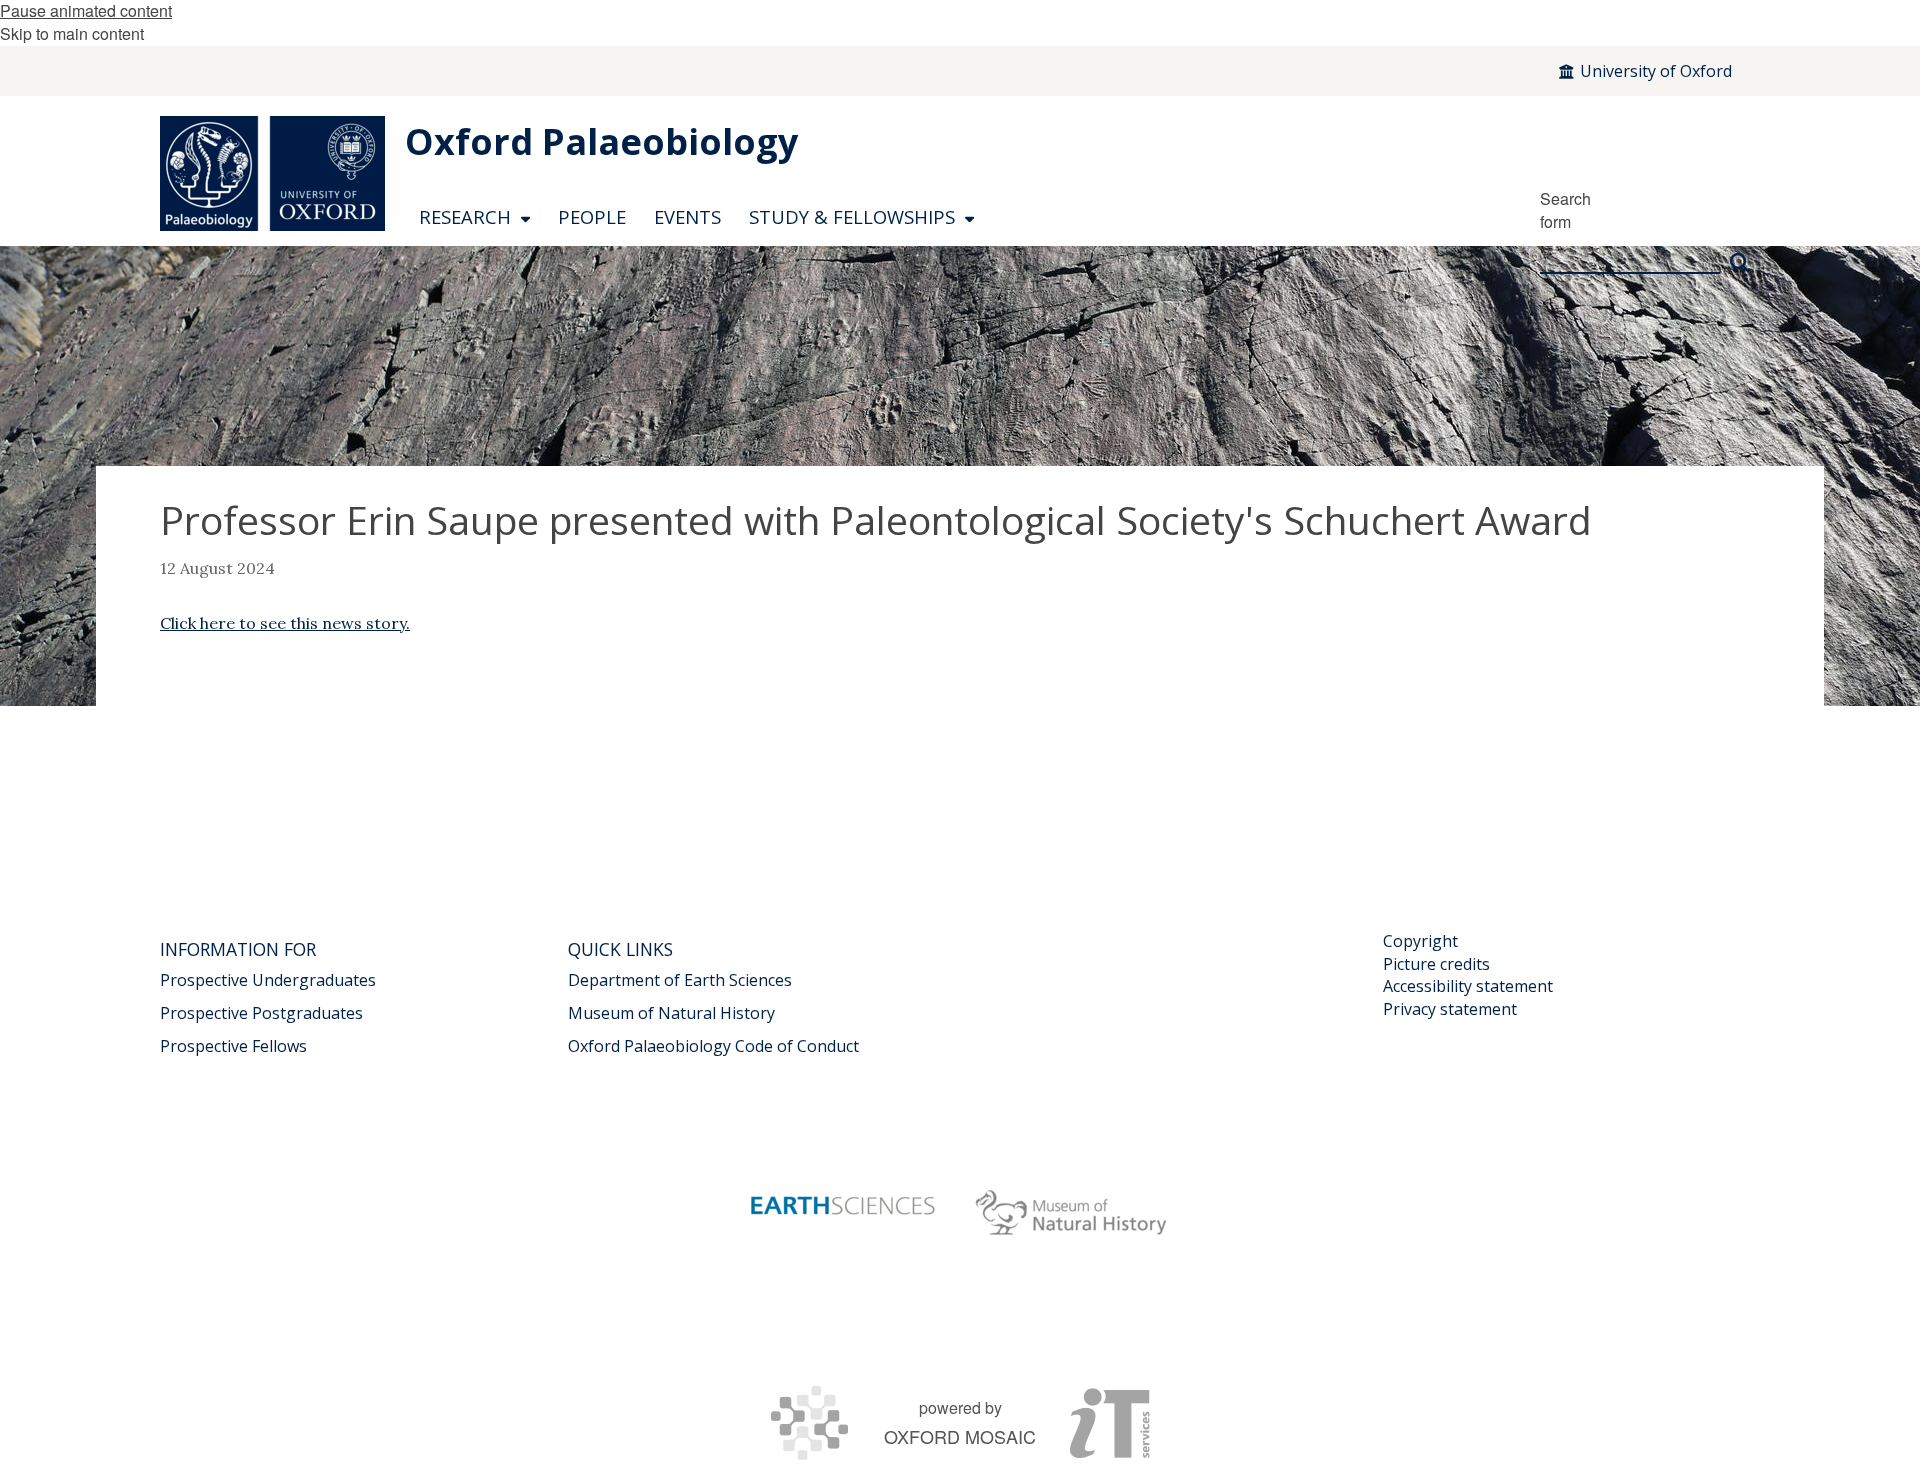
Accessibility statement (1468, 986)
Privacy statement (1450, 1009)
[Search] (1740, 254)
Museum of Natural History (671, 1013)
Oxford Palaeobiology (601, 141)
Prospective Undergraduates (268, 980)
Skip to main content (72, 33)
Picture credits (1436, 964)
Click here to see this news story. (285, 623)
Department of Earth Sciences (680, 980)
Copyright (1420, 941)
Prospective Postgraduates (261, 1013)
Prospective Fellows (233, 1046)
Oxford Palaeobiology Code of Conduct (713, 1046)
